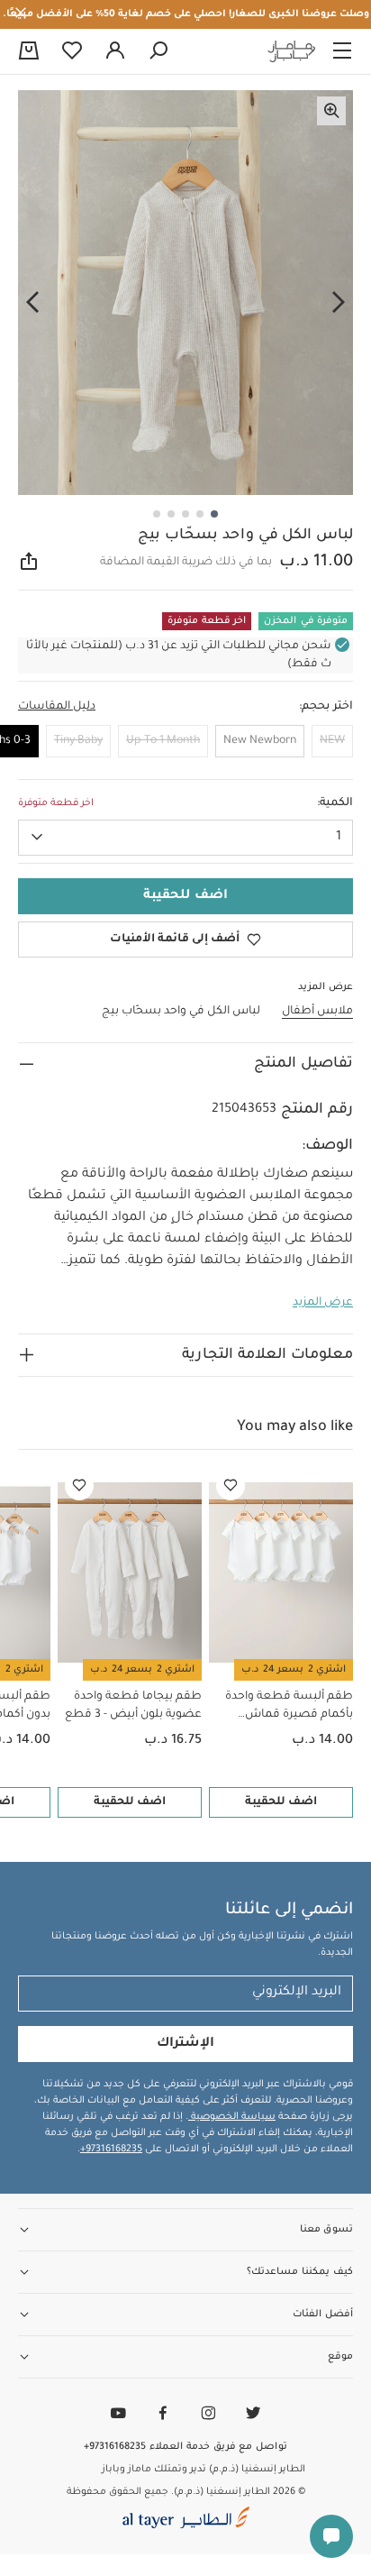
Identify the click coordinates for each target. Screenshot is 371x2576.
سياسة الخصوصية (232, 2117)
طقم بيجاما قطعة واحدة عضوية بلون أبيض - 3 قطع (133, 1706)
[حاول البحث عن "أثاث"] (158, 51)
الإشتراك (185, 2044)
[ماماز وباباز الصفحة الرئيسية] (292, 51)
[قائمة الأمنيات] (231, 1486)
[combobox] (185, 838)
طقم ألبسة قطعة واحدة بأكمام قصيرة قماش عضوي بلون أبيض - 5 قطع (285, 1707)
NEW (332, 741)
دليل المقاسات (57, 707)
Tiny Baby (78, 741)
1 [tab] (214, 514)
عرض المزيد (323, 1303)
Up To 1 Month (163, 741)
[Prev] (339, 303)
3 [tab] (185, 514)
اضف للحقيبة (281, 1802)
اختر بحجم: (326, 707)
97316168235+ (111, 2150)
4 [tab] (171, 514)
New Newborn (260, 741)
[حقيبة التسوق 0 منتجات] (29, 52)
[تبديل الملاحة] (342, 51)
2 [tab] (200, 514)
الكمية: (335, 803)
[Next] (32, 303)
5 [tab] (157, 514)
